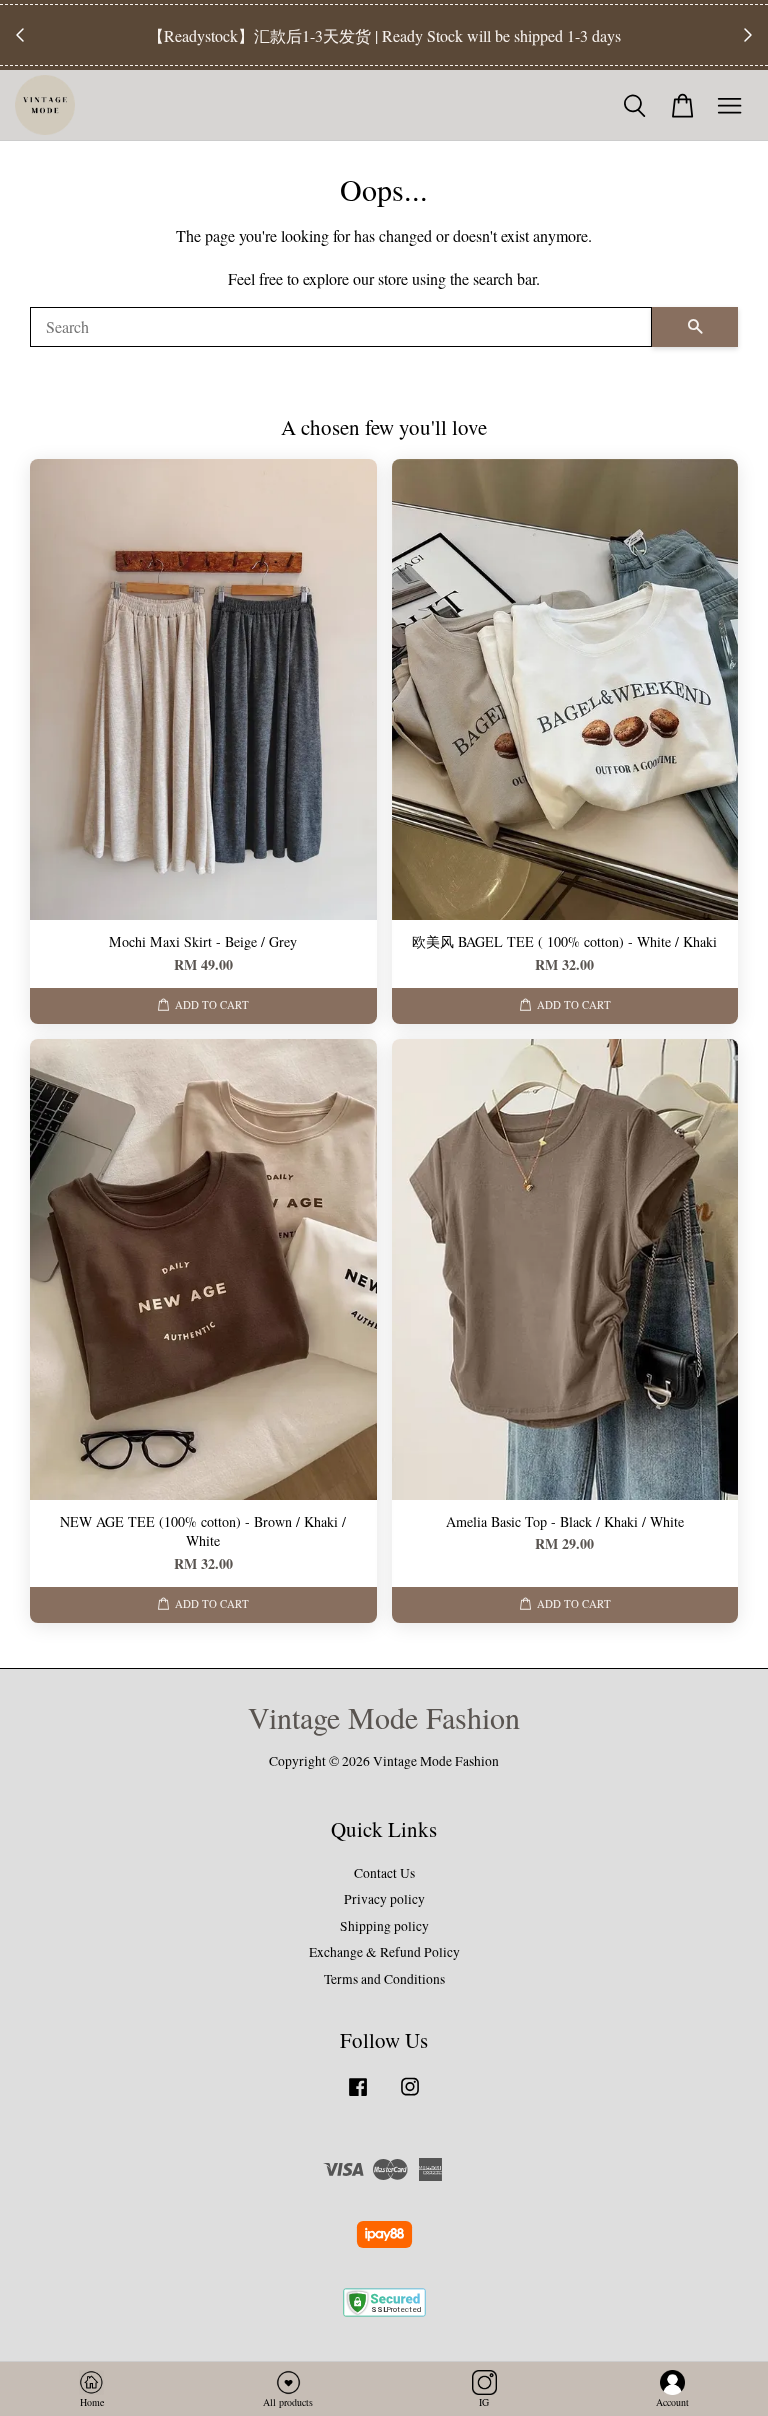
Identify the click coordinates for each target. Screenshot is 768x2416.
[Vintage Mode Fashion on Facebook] (358, 2096)
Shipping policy (384, 1926)
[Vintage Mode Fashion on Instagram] (410, 2096)
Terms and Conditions (384, 1979)
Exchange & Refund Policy (384, 1952)
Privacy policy (384, 1899)
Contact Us (384, 1873)
